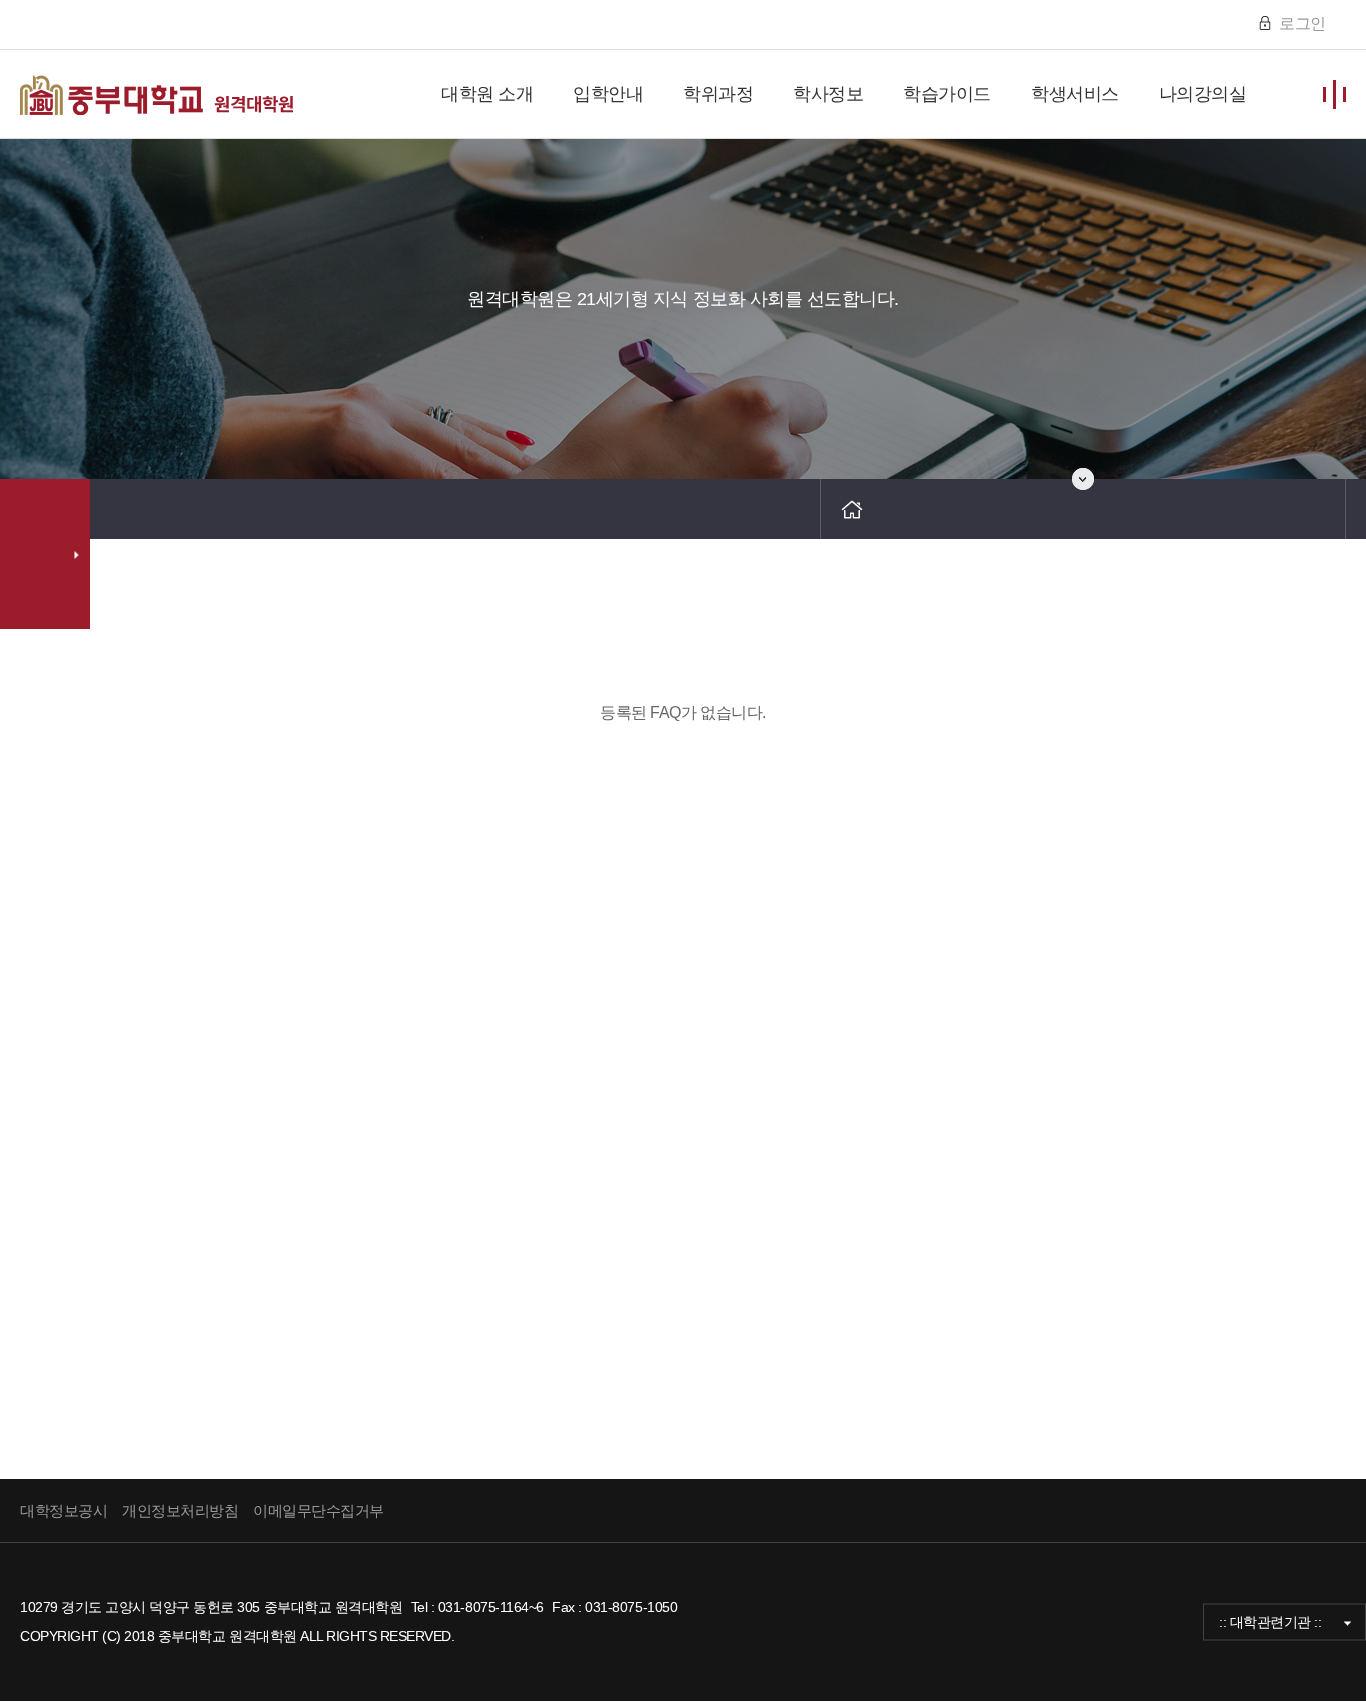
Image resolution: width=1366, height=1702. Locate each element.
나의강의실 (1203, 94)
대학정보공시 (63, 1510)
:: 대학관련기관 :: (1270, 1621)
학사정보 (828, 94)
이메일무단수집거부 (318, 1510)
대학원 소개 (487, 94)
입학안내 (608, 94)
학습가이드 (947, 94)
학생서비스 (1075, 94)
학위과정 (718, 94)
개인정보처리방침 (180, 1510)
